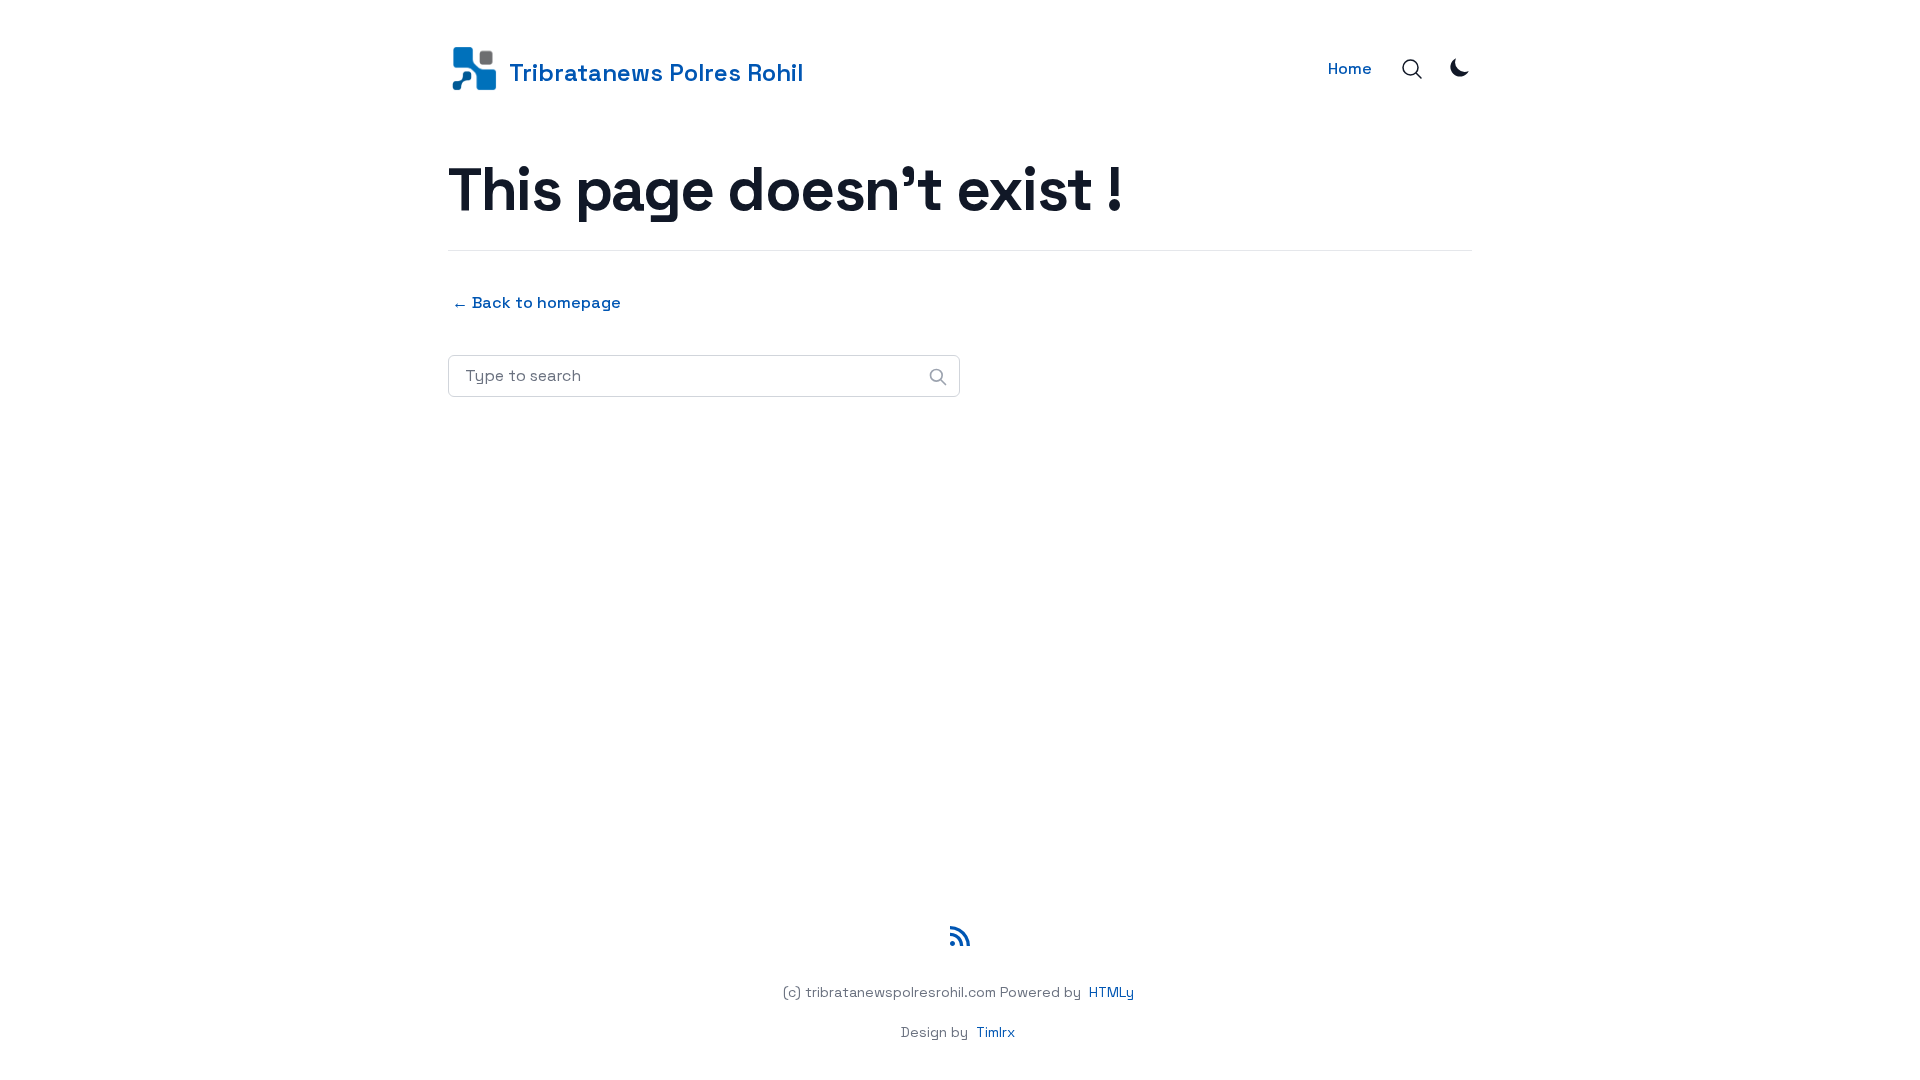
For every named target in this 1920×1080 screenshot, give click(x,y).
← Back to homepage (536, 302)
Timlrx (995, 1032)
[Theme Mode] (1460, 67)
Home (1350, 68)
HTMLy (1111, 992)
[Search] (1412, 69)
